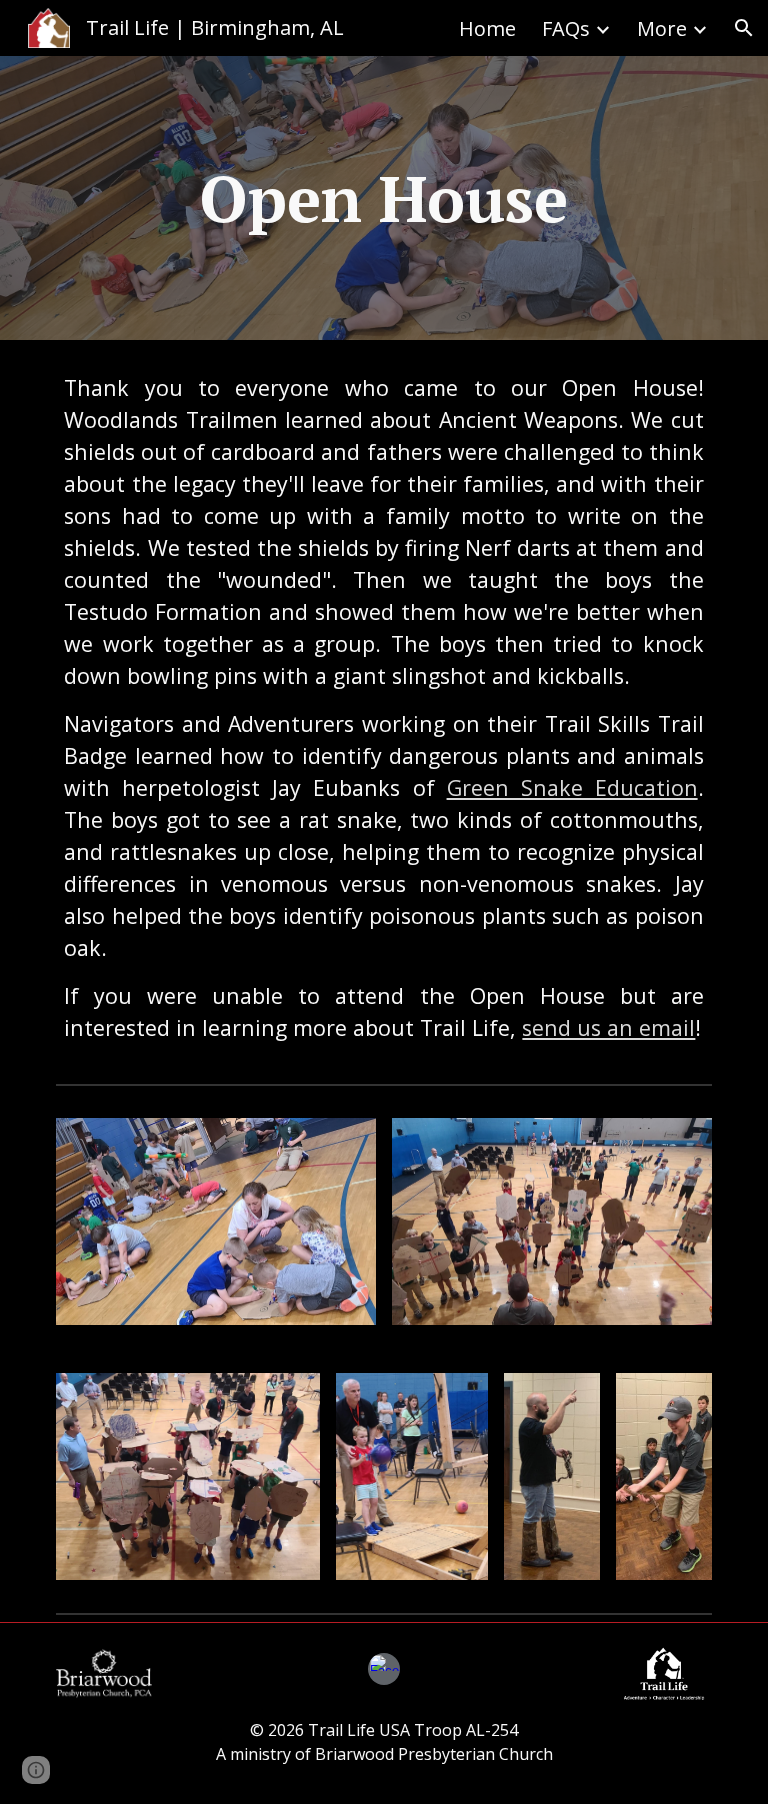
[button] (744, 28)
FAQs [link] (566, 28)
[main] (383, 198)
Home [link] (487, 28)
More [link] (662, 28)
